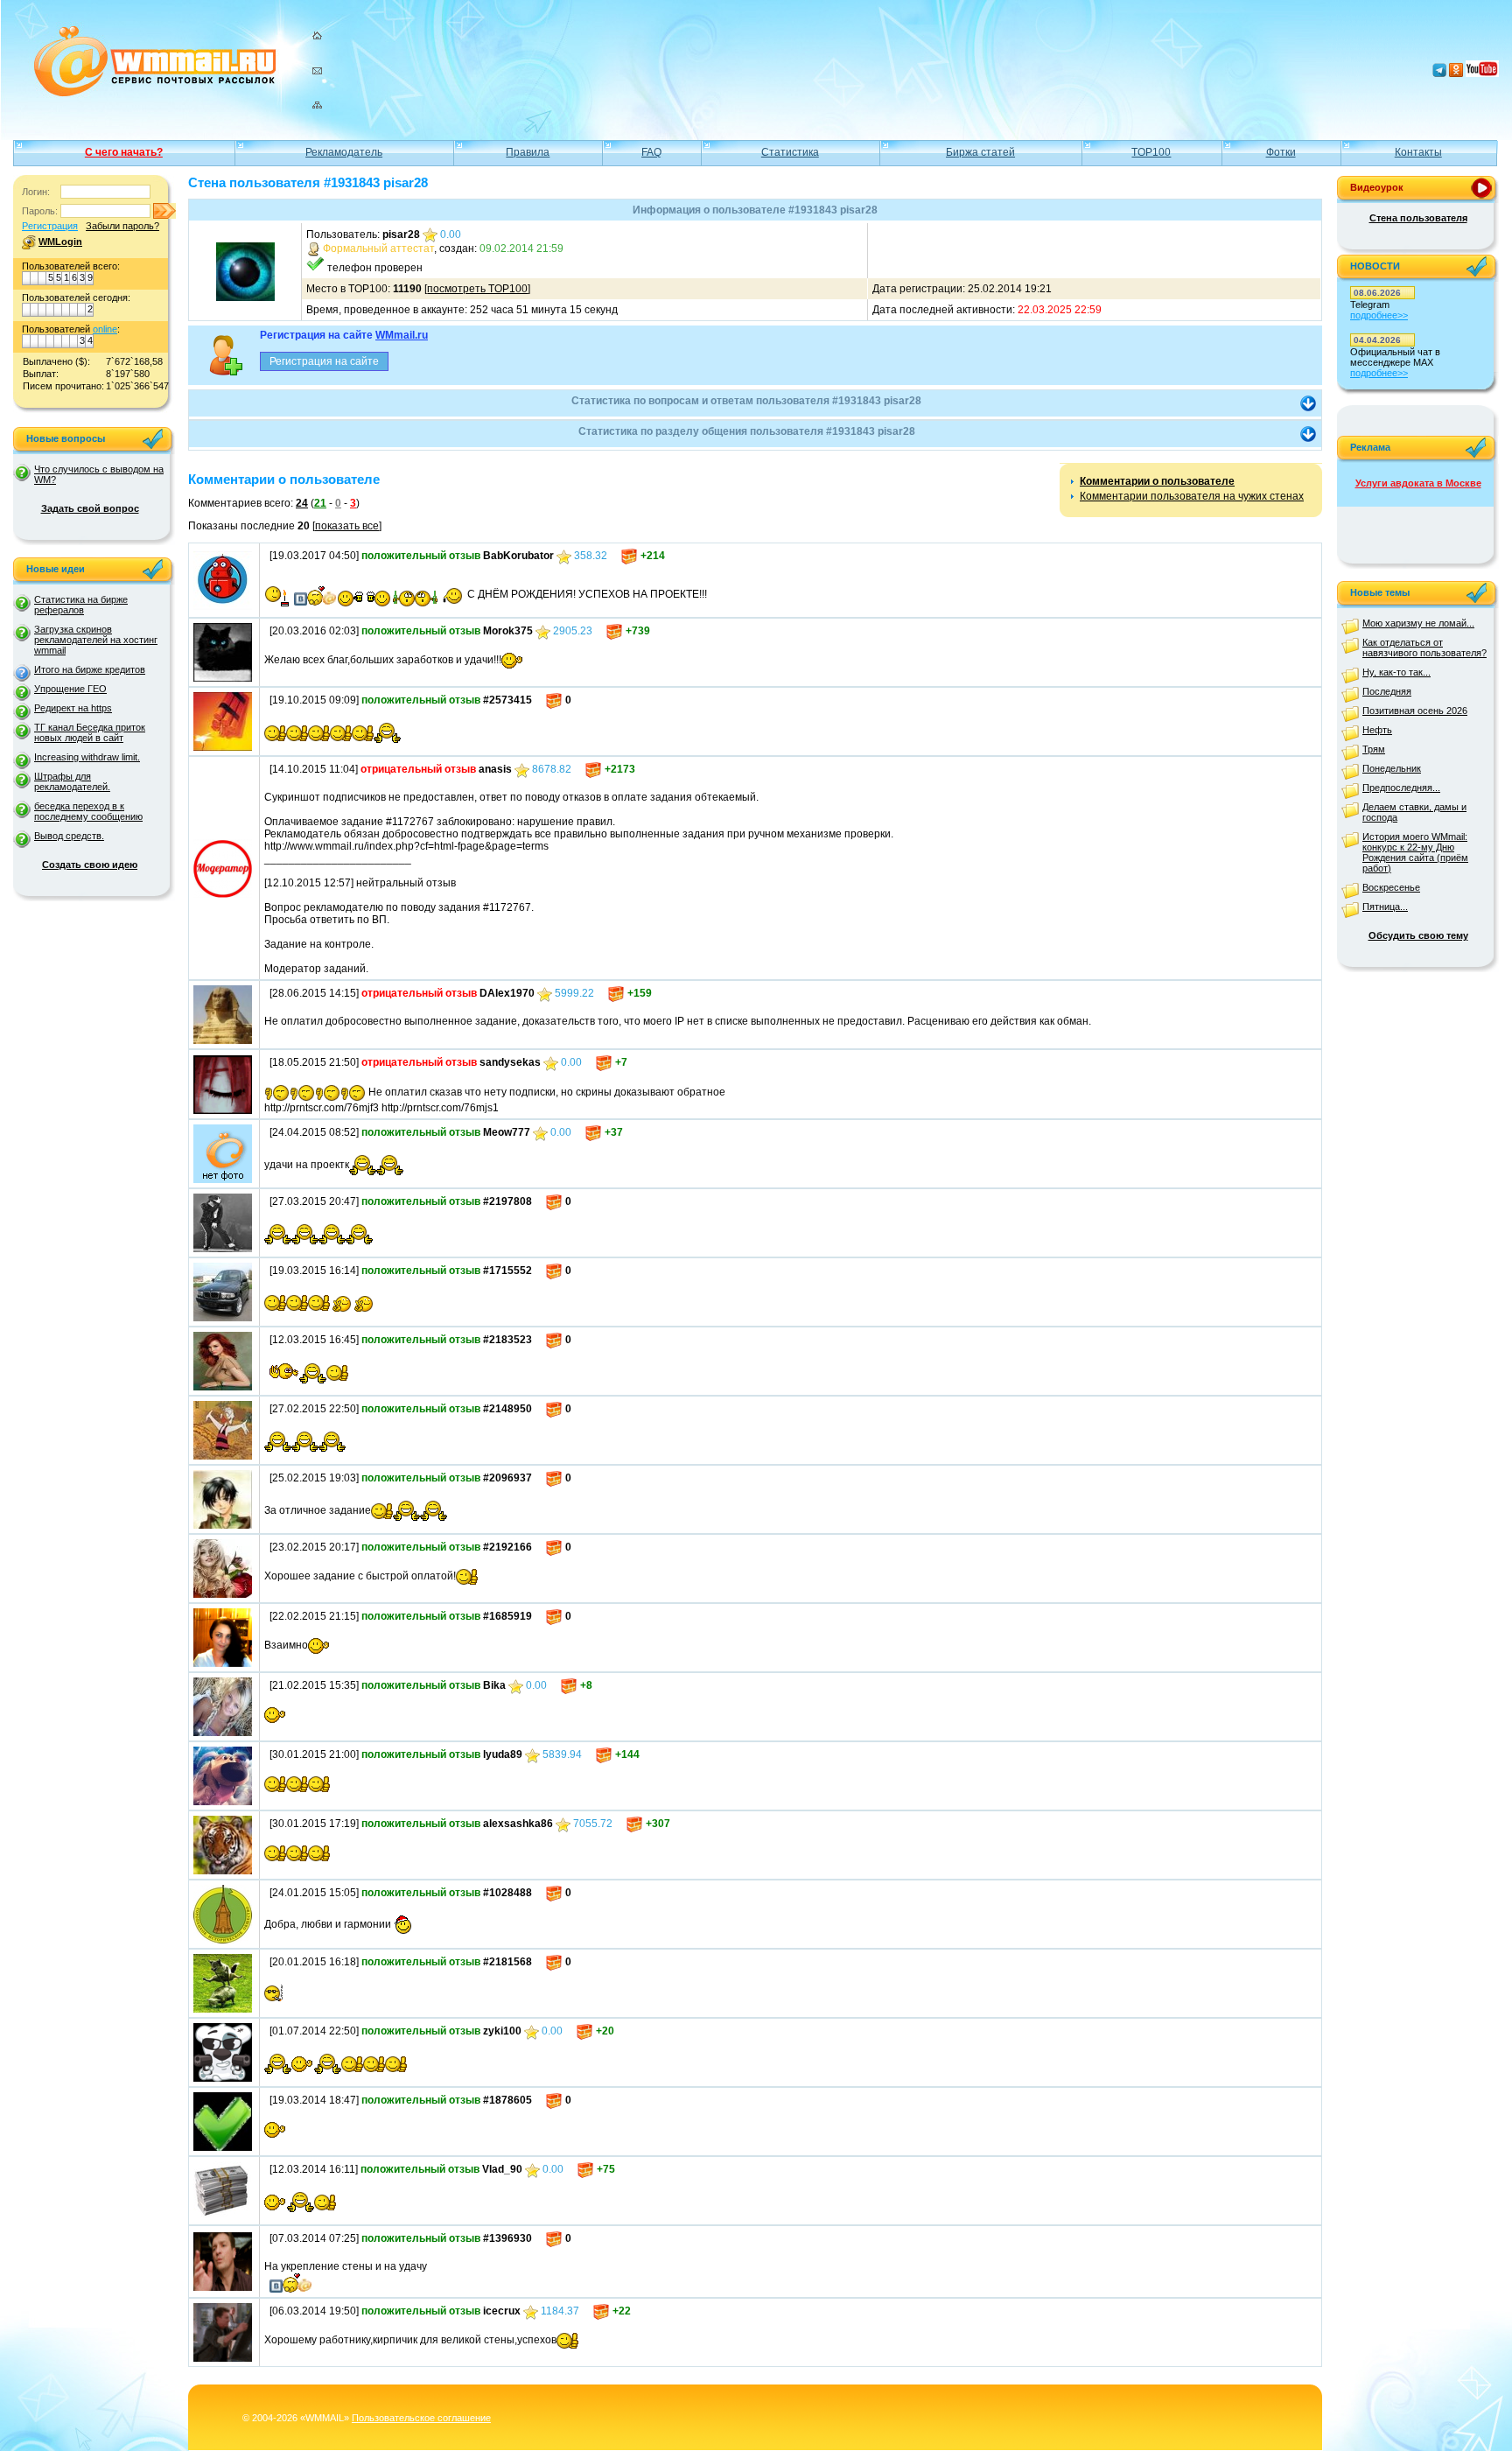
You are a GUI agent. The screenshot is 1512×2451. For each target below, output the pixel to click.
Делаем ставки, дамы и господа (1414, 812)
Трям (1374, 749)
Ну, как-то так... (1396, 672)
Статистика (790, 152)
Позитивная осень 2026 (1415, 711)
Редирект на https (73, 708)
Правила (528, 152)
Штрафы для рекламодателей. (72, 781)
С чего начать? (124, 152)
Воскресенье (1391, 887)
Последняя (1387, 691)
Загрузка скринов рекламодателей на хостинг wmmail (96, 640)
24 (302, 503)
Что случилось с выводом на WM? (99, 474)
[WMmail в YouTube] (1482, 74)
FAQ (651, 152)
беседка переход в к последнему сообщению (88, 811)
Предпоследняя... (1401, 788)
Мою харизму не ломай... (1418, 623)
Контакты (1418, 152)
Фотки (1281, 152)
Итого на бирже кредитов (90, 669)
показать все (347, 526)
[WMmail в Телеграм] (1439, 74)
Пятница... (1385, 907)
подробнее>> (1379, 315)
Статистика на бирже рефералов (81, 605)
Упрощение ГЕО (70, 689)
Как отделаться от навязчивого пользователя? (1424, 648)
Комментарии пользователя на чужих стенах (1192, 496)
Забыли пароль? (122, 226)
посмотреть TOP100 (477, 289)
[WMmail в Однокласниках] (1456, 74)
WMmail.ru (402, 335)
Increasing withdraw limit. (87, 757)
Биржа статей (980, 152)
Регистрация (50, 226)
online (105, 329)
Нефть (1377, 730)
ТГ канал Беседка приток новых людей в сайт (90, 732)
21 (320, 503)
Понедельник (1392, 768)
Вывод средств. (69, 836)
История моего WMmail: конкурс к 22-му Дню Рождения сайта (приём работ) (1415, 852)
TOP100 (1151, 152)
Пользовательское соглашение (421, 2418)
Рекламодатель (344, 152)
